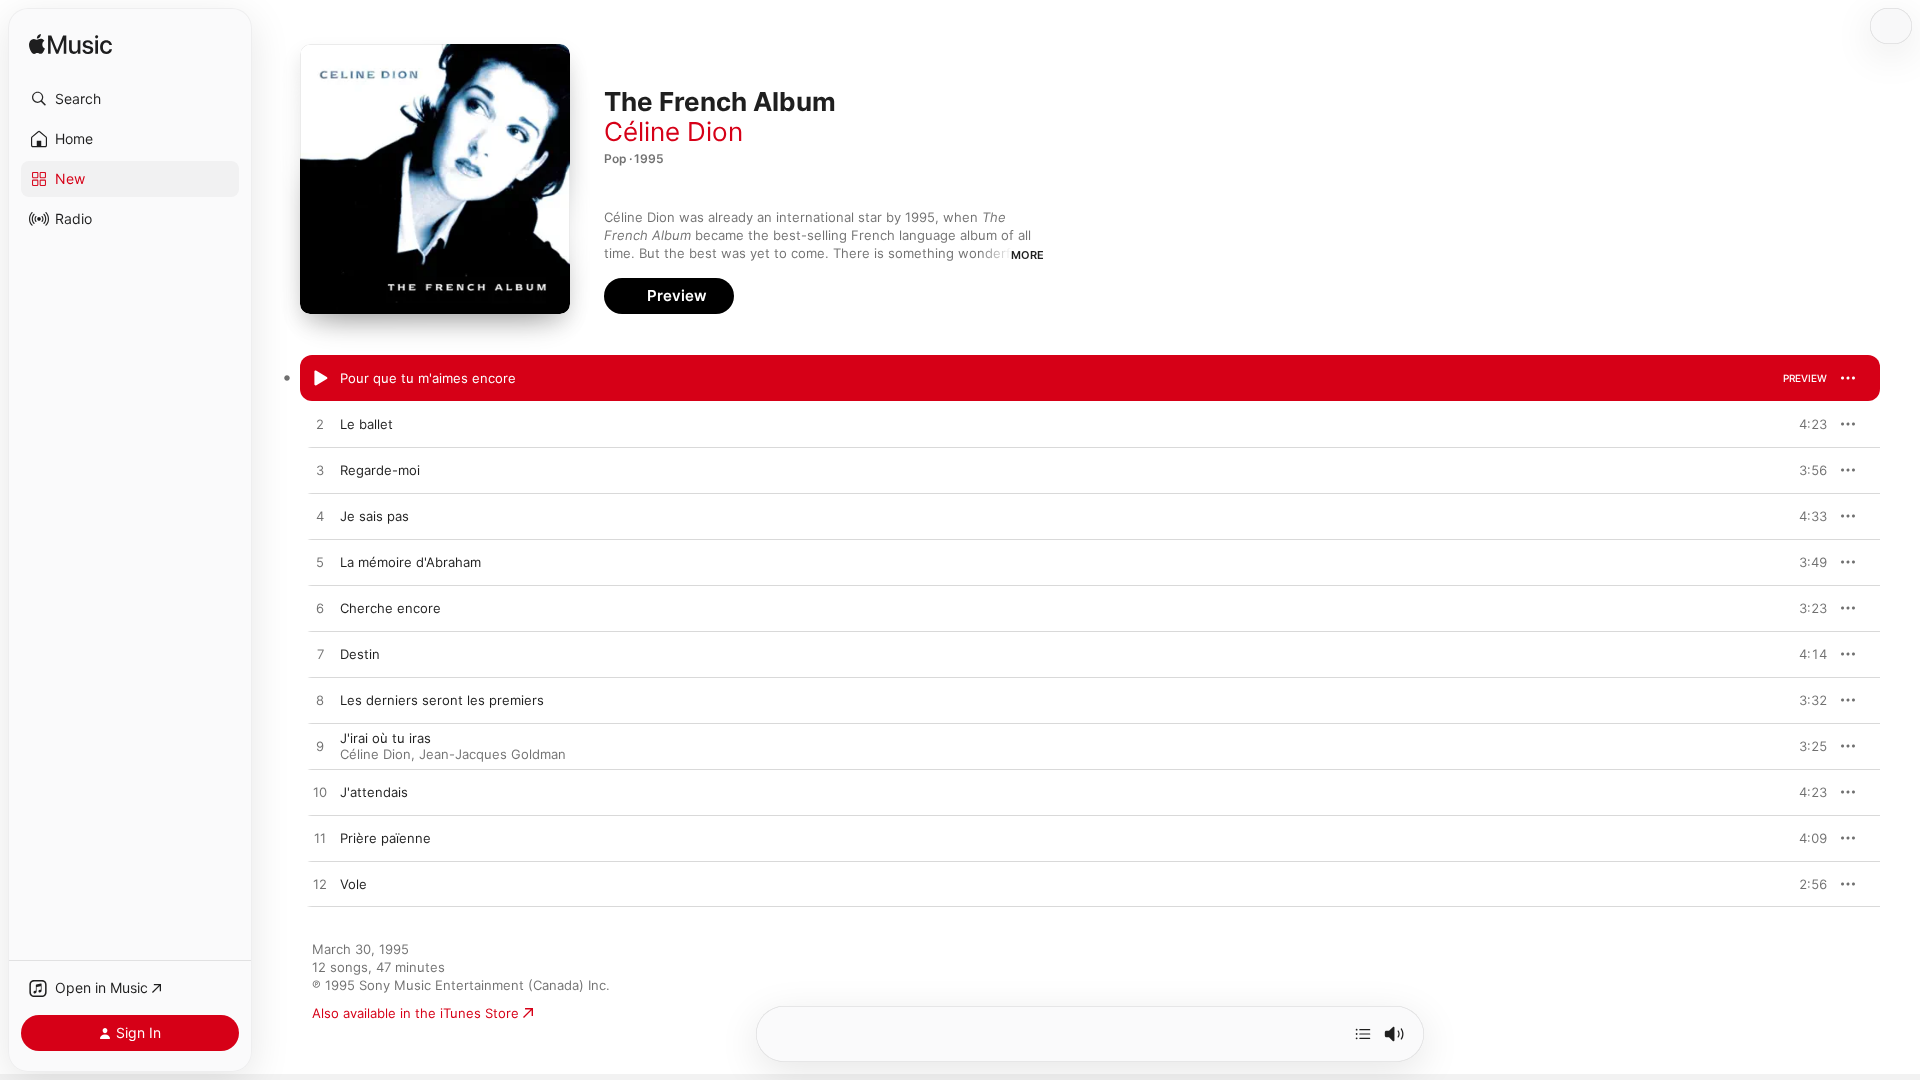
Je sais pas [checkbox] (374, 516)
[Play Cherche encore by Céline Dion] (320, 609)
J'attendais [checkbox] (374, 792)
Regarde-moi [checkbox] (380, 470)
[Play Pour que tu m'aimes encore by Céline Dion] (320, 379)
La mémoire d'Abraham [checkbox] (410, 562)
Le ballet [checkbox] (366, 424)
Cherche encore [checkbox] (390, 608)
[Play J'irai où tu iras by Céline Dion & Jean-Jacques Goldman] (320, 747)
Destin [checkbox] (360, 654)
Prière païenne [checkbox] (385, 838)
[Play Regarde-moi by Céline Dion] (320, 471)
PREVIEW (1805, 378)
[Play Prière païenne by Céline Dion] (320, 839)
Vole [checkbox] (353, 884)
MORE (1027, 255)
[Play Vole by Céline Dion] (320, 885)
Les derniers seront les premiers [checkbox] (442, 700)
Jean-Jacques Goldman (492, 754)
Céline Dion (673, 131)
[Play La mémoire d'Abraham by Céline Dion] (320, 563)
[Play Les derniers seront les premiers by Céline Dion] (320, 701)
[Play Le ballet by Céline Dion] (320, 425)
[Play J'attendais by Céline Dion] (320, 793)
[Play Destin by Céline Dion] (320, 655)
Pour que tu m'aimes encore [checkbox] (428, 378)
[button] (130, 99)
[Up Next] (1363, 1034)
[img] (70, 45)
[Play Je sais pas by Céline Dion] (320, 517)
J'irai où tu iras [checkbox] (385, 738)
